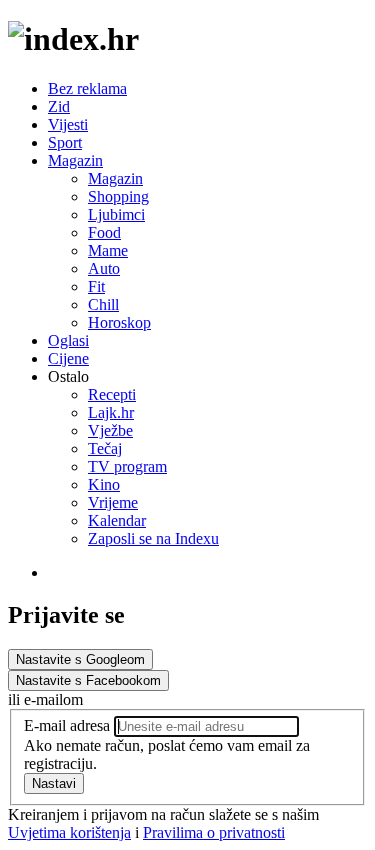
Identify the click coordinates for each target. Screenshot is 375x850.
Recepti (112, 394)
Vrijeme (113, 502)
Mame (108, 250)
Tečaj (105, 448)
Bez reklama (87, 88)
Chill (103, 304)
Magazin (75, 160)
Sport (65, 142)
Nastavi (54, 783)
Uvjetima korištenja (69, 832)
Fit (96, 286)
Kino (104, 484)
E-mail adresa (67, 725)
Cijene (68, 358)
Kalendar (117, 520)
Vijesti (68, 124)
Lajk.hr (111, 412)
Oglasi (68, 340)
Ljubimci (116, 214)
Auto (104, 268)
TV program (127, 466)
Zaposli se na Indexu (153, 538)
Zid (59, 106)
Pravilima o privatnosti (214, 832)
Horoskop (119, 322)
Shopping (118, 196)
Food (104, 232)
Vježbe (110, 430)
